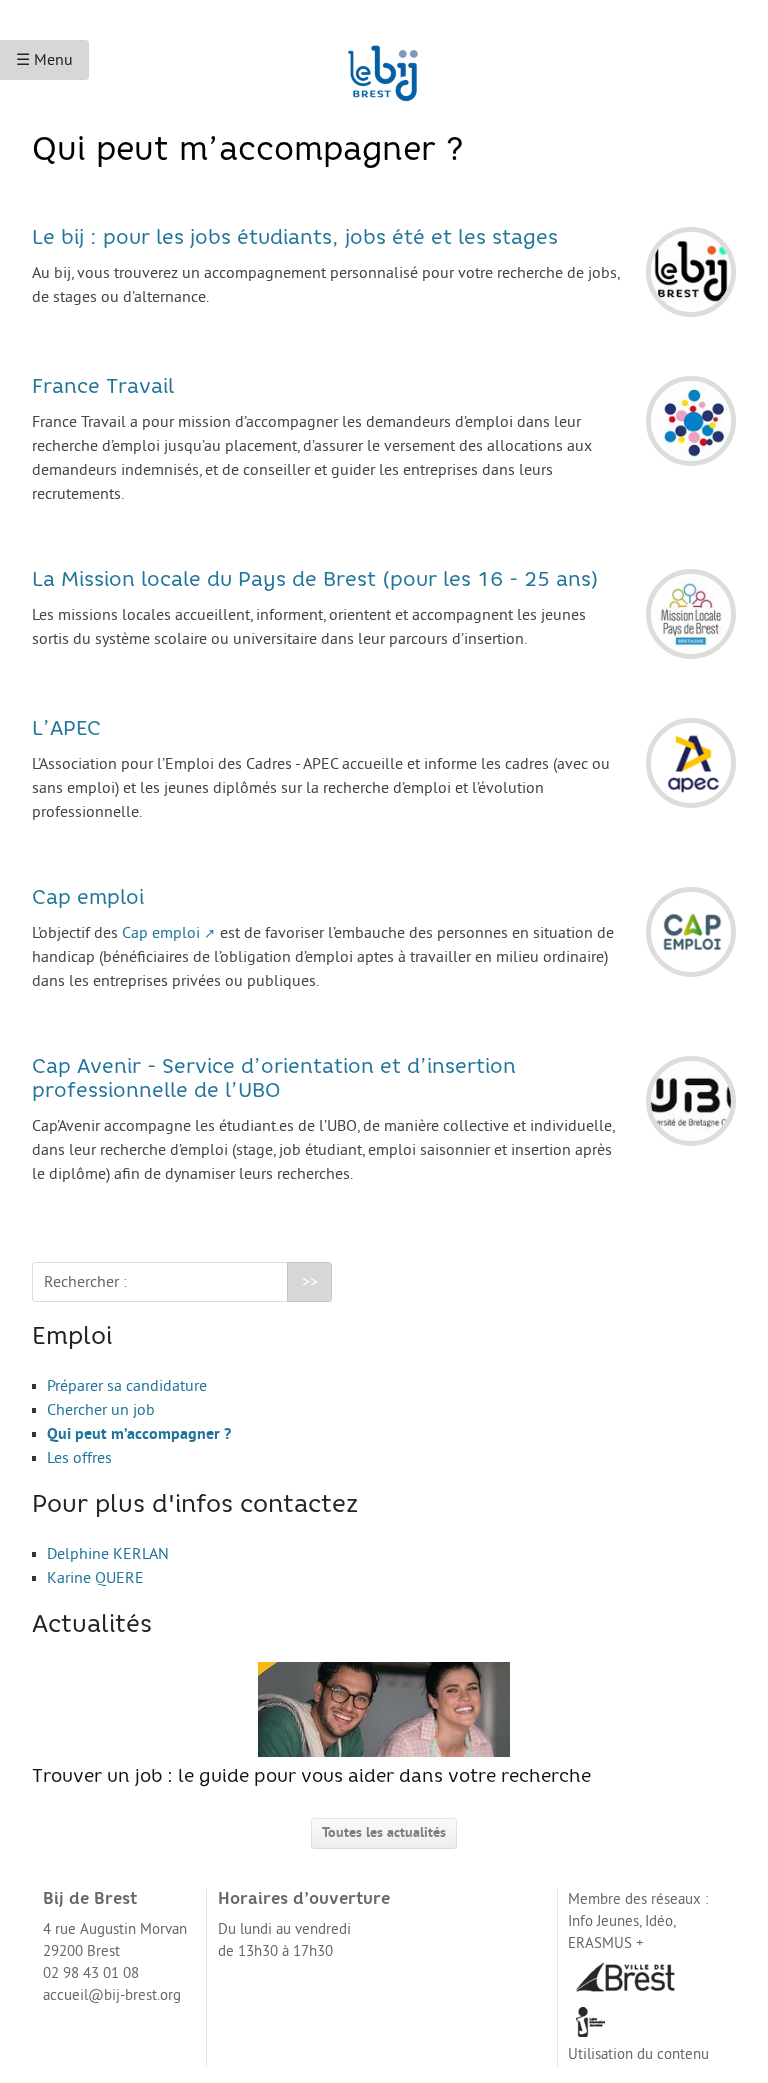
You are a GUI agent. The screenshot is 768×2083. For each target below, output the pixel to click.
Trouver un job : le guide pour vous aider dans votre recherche (311, 1777)
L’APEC (66, 730)
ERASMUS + (606, 1943)
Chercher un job (101, 1410)
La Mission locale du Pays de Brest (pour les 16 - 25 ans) (315, 581)
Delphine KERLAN (108, 1554)
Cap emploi (88, 899)
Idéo (659, 1921)
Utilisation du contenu (638, 2054)
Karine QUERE (95, 1578)
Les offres (79, 1458)
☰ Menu (44, 60)
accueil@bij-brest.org (112, 1995)
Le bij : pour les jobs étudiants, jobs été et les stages (295, 239)
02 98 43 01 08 (91, 1973)
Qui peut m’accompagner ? (139, 1434)
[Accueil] (384, 64)
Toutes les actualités (384, 1832)
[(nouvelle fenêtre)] (625, 1976)
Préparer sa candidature (127, 1386)
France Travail (103, 388)
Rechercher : (85, 1282)
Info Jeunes (603, 1921)
